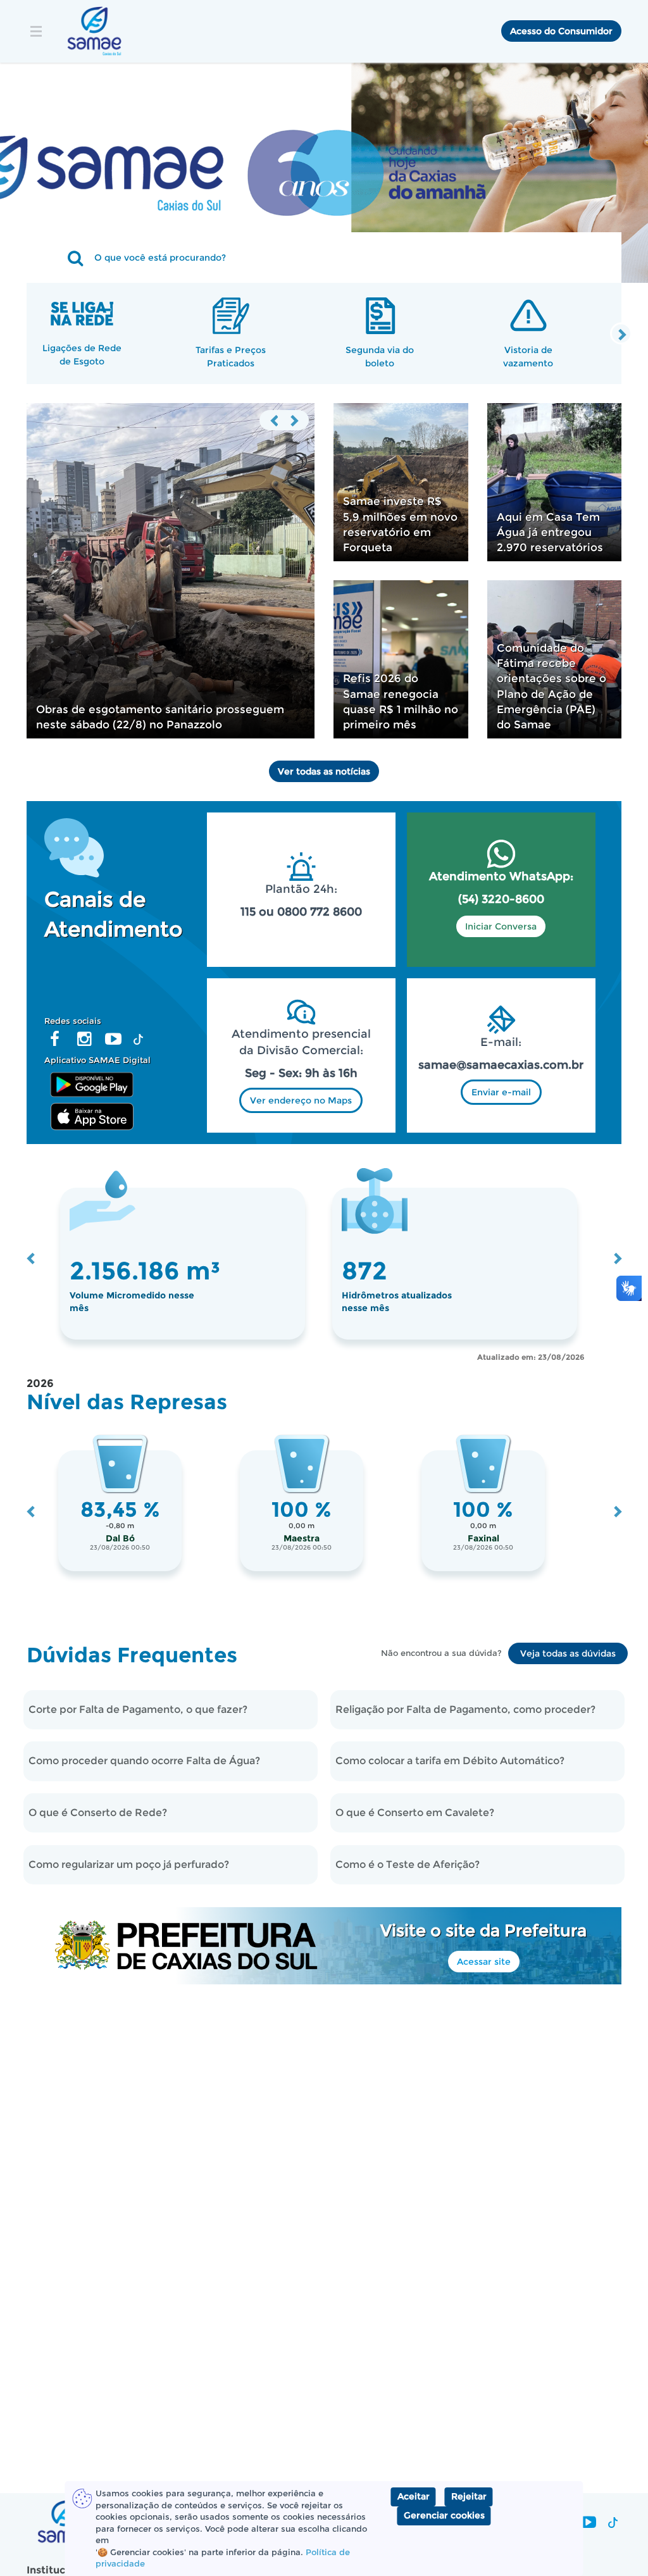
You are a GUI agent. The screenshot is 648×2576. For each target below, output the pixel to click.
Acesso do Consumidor (561, 31)
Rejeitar (469, 2496)
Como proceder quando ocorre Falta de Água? (144, 1761)
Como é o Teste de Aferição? (408, 1864)
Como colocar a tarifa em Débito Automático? (450, 1761)
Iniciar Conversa (501, 926)
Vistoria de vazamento (528, 356)
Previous (275, 420)
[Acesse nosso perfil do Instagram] (84, 1042)
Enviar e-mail (501, 1092)
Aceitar (414, 2496)
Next (621, 334)
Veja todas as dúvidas (568, 1653)
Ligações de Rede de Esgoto (82, 354)
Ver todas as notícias (324, 771)
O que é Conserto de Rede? (98, 1813)
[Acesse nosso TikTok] (139, 1042)
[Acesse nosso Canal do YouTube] (114, 1042)
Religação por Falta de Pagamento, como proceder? (465, 1709)
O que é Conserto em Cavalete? (415, 1813)
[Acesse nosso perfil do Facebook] (55, 1042)
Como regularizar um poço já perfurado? (129, 1864)
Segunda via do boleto (380, 356)
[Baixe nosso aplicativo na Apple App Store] (92, 1116)
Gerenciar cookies (444, 2515)
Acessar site (484, 1962)
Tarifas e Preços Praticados (231, 356)
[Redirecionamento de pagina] (324, 147)
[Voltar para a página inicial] (94, 31)
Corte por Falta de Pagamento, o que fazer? (138, 1709)
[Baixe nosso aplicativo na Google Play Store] (92, 1083)
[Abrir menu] (37, 31)
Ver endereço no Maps (301, 1100)
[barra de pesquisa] (57, 258)
